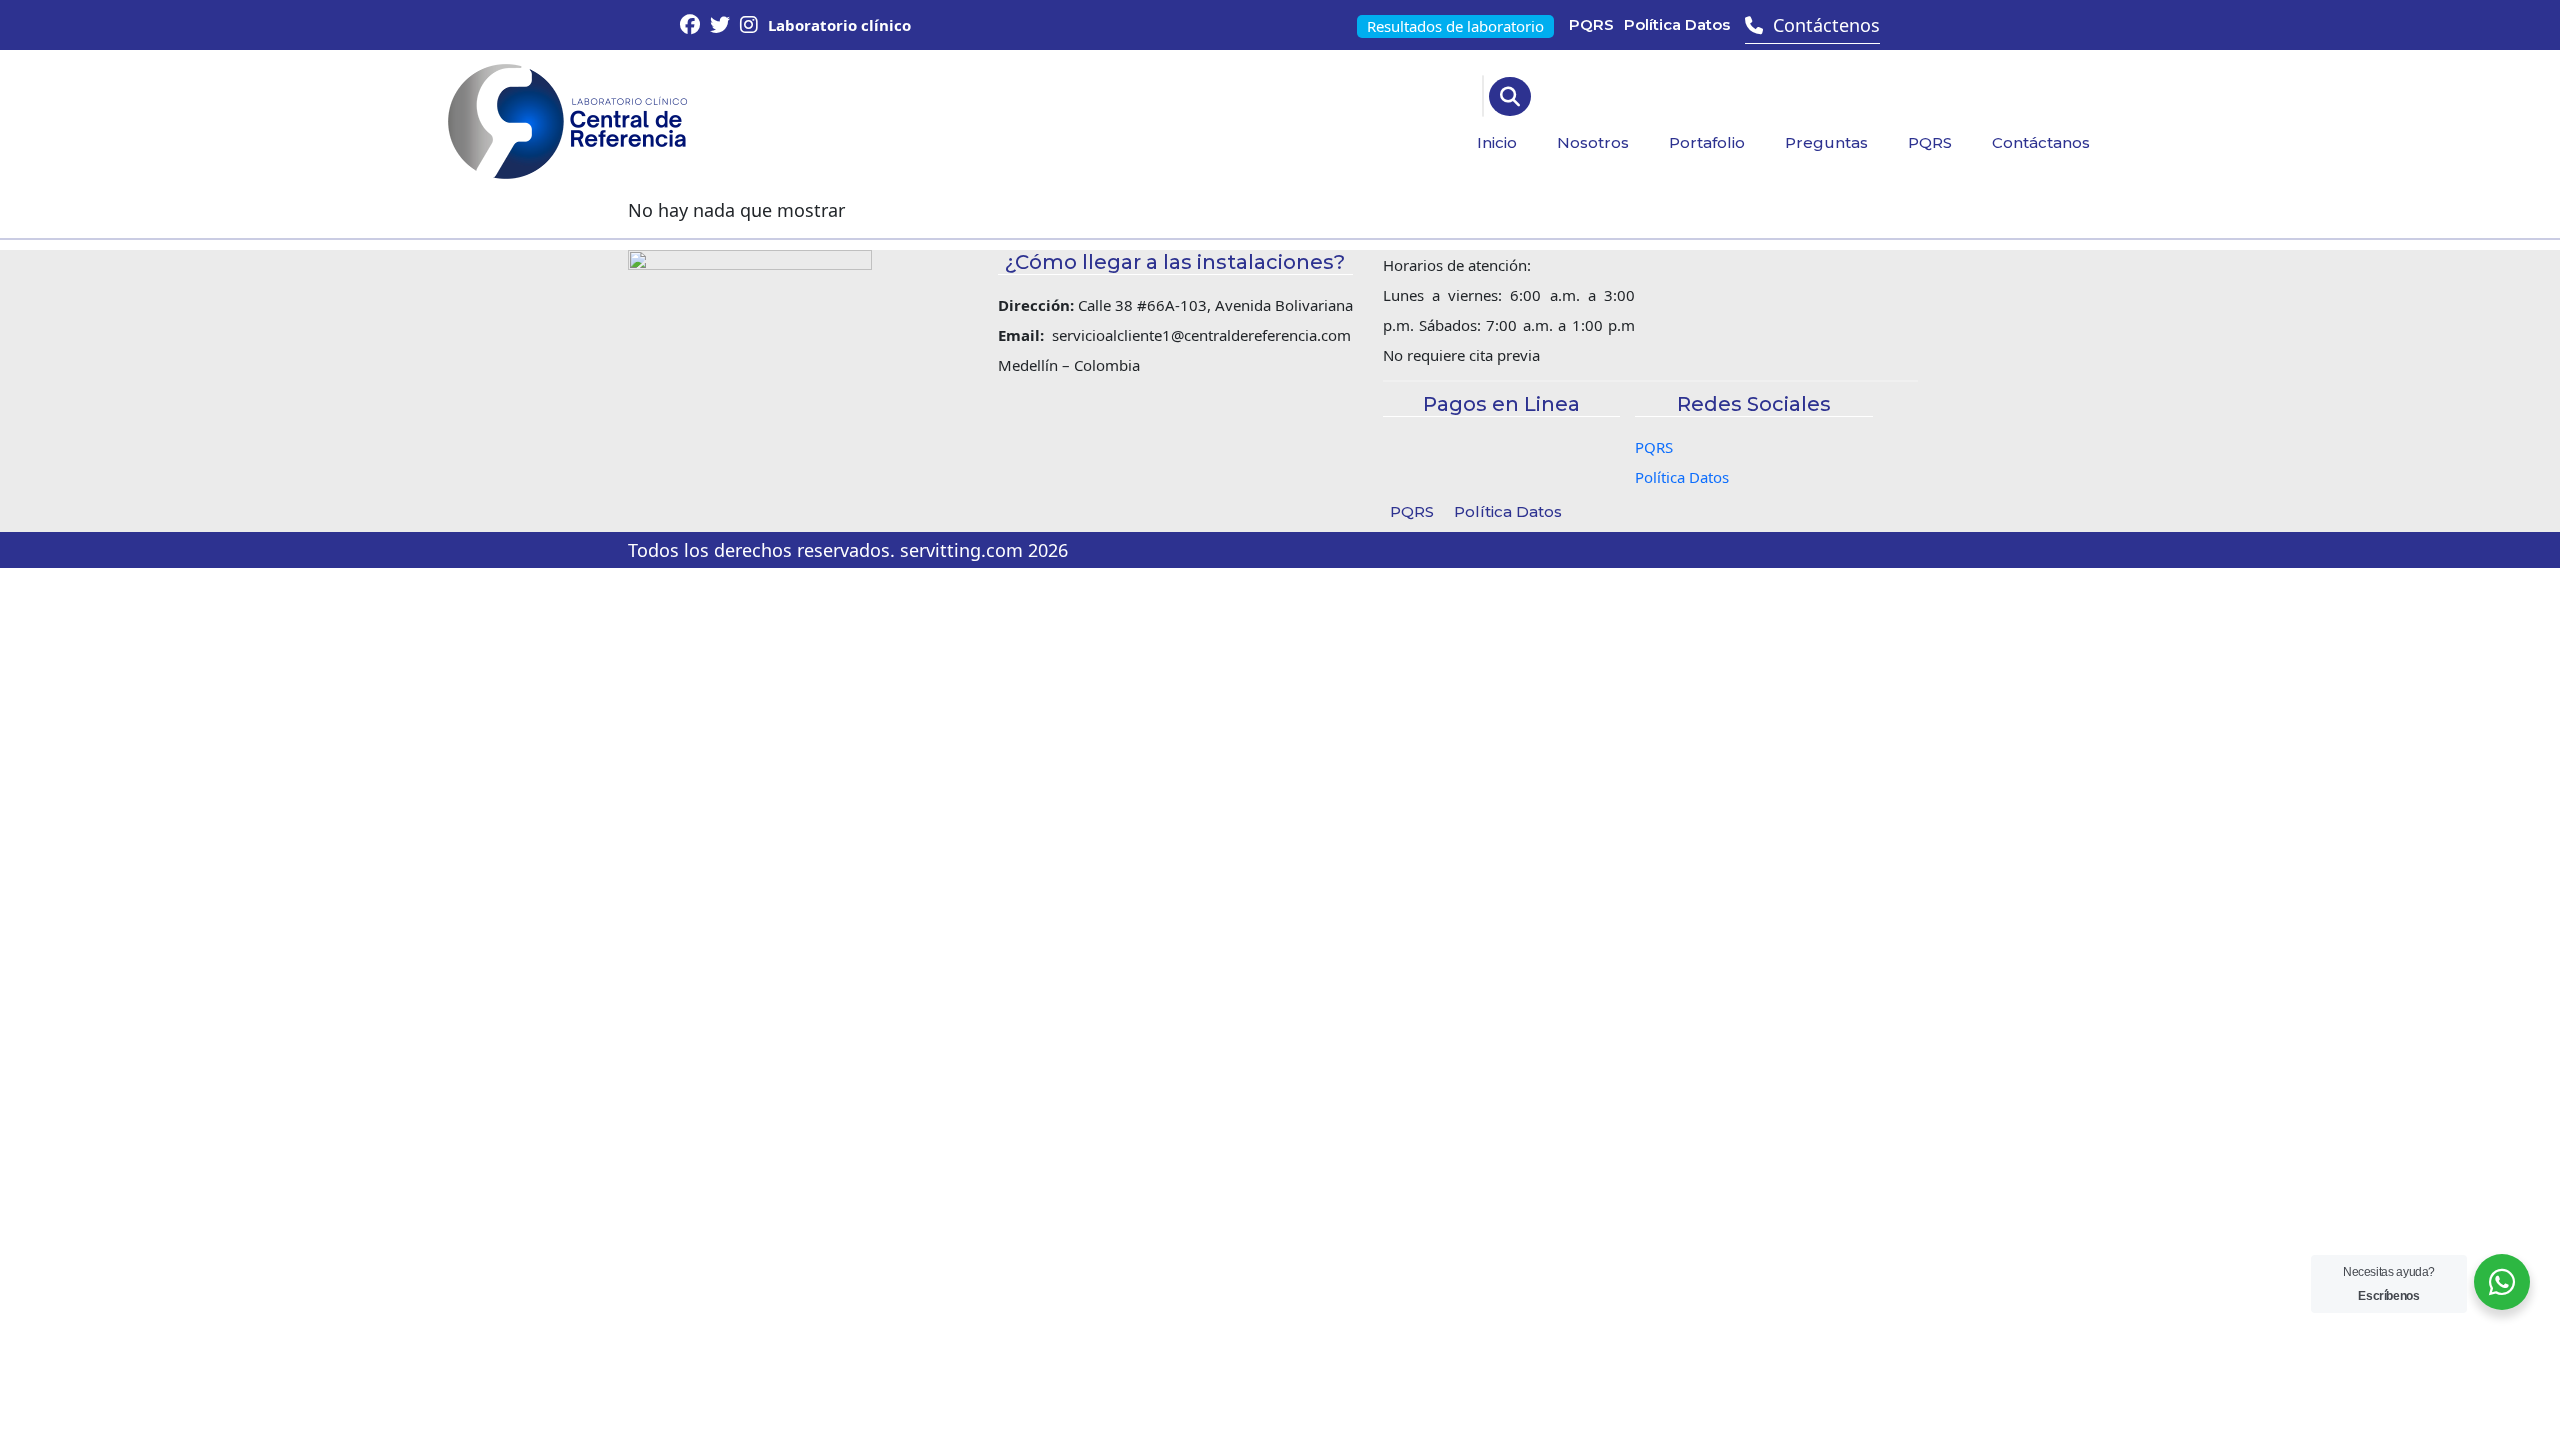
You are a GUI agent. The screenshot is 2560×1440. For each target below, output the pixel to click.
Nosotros (1593, 142)
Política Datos (1677, 24)
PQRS (1591, 24)
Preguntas (1826, 142)
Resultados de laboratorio (1455, 26)
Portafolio (1707, 142)
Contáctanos (2041, 142)
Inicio (1497, 142)
